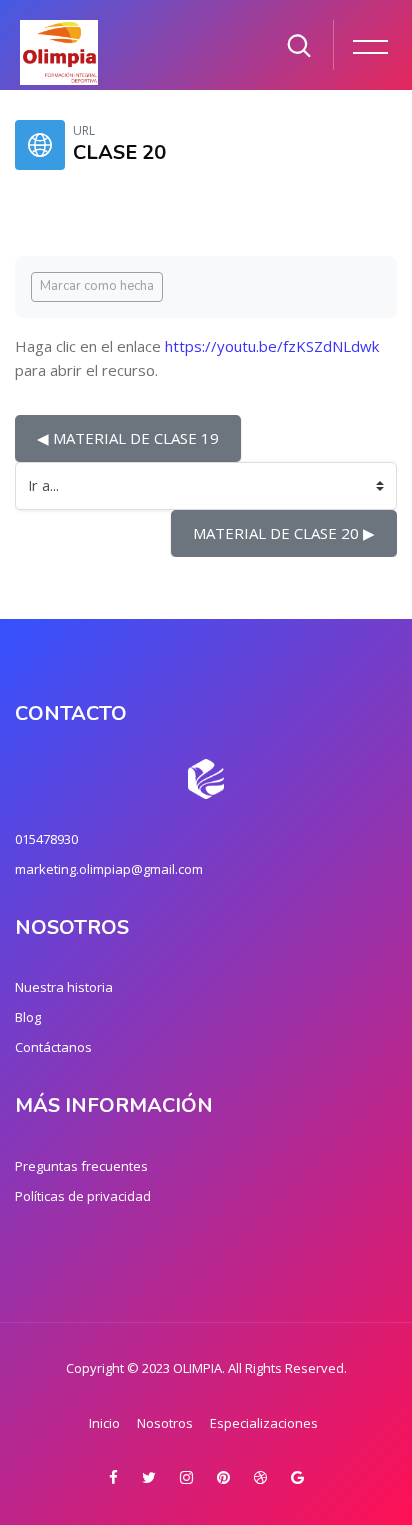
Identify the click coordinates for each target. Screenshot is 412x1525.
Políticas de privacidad (83, 1196)
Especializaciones (264, 1423)
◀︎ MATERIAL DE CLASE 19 (128, 438)
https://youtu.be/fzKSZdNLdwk (272, 346)
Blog (28, 1017)
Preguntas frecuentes (81, 1166)
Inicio (104, 1423)
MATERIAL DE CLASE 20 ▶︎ (284, 533)
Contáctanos (53, 1047)
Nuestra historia (64, 987)
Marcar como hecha (97, 286)
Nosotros (165, 1423)
